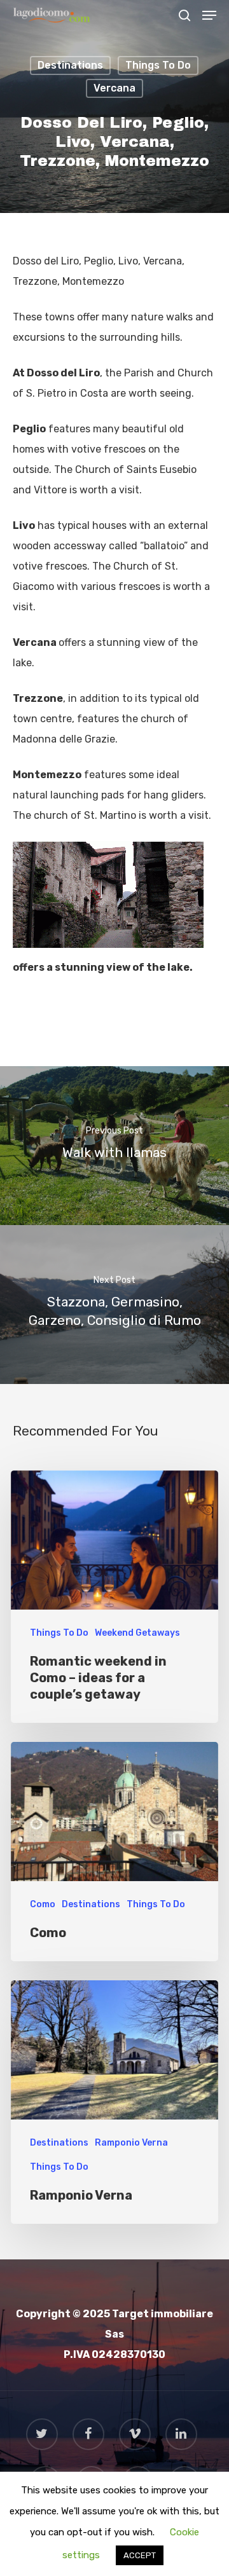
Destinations (70, 65)
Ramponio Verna (131, 2143)
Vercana (114, 88)
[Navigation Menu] (209, 15)
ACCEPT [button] (140, 2555)
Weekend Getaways (137, 1633)
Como (43, 1904)
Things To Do (158, 65)
